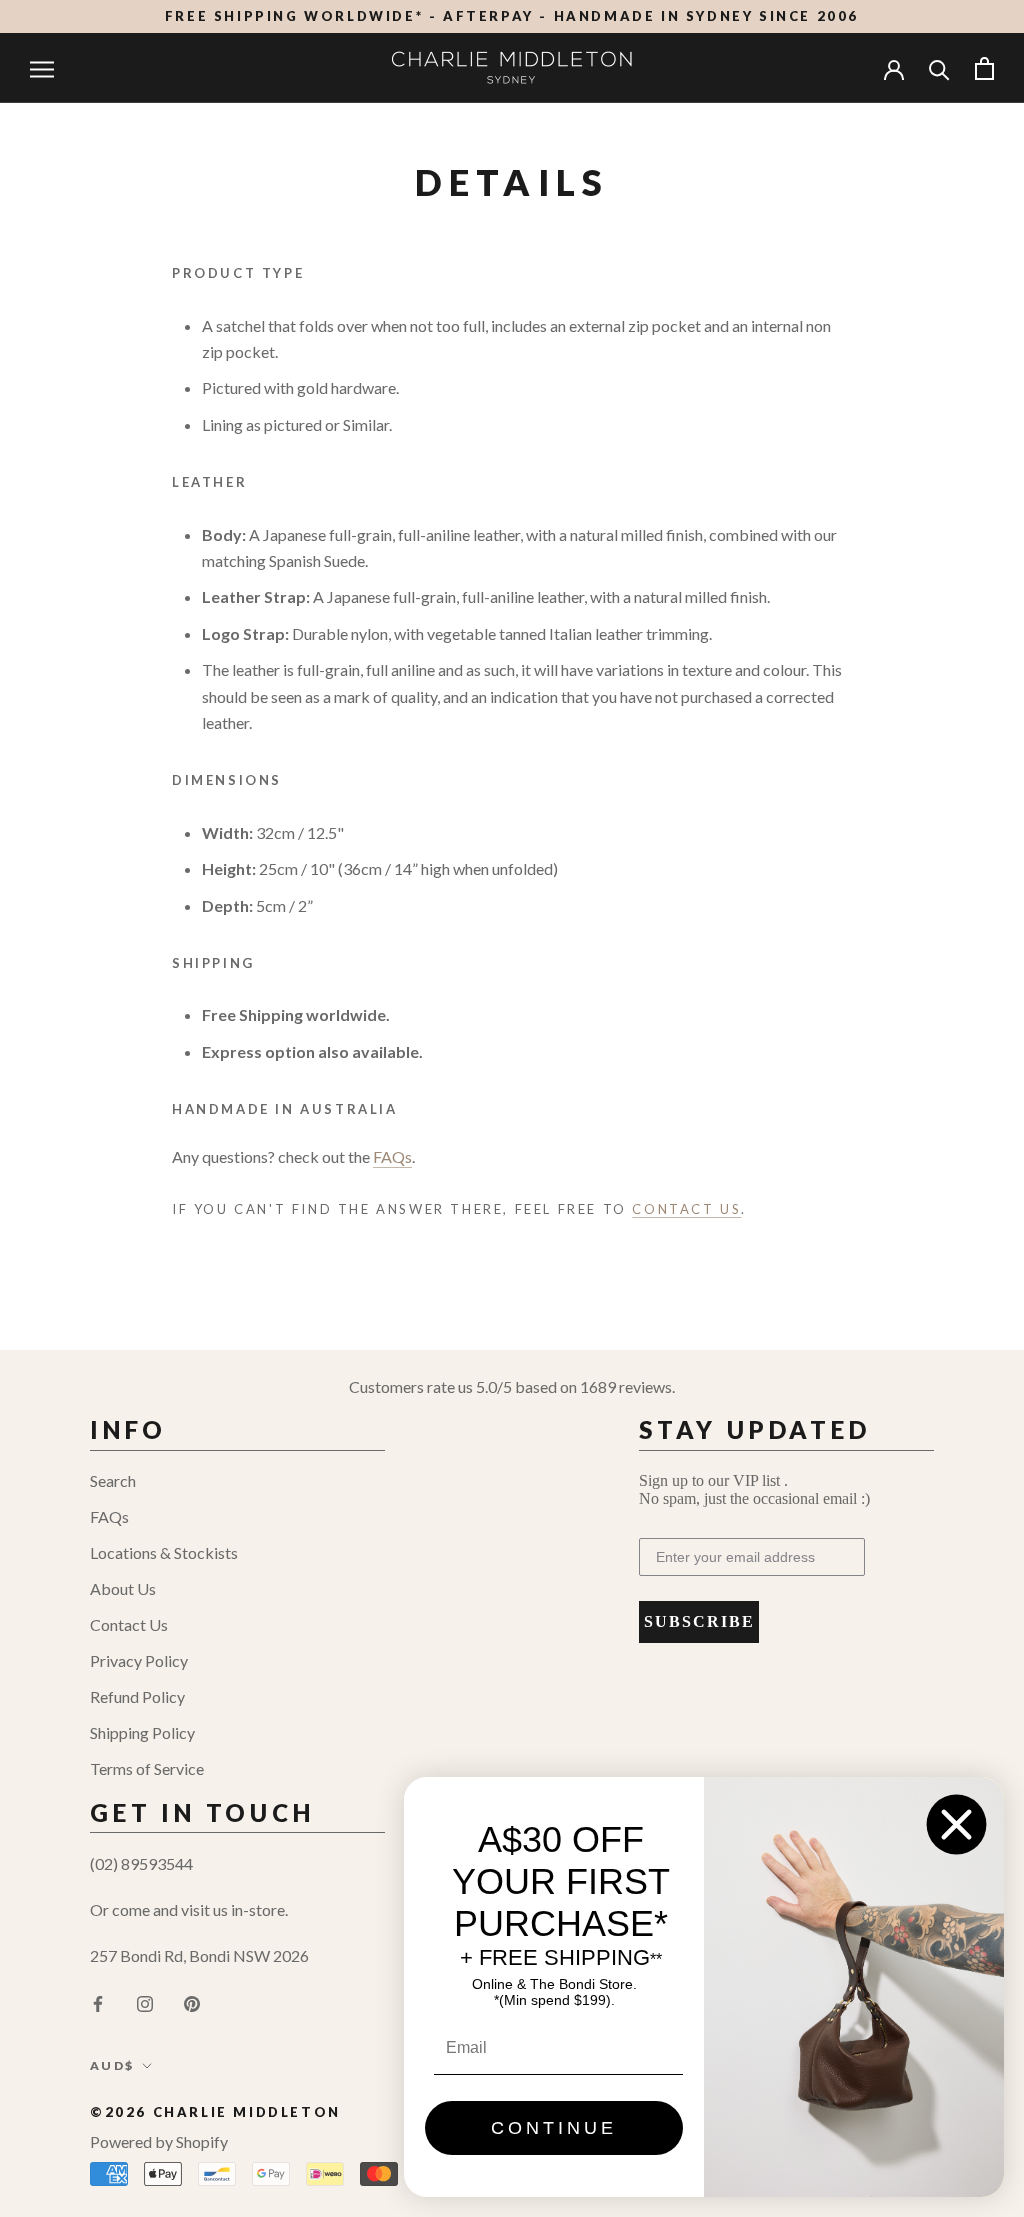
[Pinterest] (192, 2002)
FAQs (109, 1516)
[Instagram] (145, 2002)
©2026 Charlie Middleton (215, 2112)
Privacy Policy (139, 1660)
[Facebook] (98, 2002)
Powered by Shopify (159, 2141)
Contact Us (129, 1624)
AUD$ (112, 2065)
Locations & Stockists (164, 1552)
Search (113, 1480)
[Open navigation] (42, 68)
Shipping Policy (142, 1732)
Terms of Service (147, 1768)
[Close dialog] (956, 1824)
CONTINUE (554, 2128)
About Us (123, 1588)
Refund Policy (137, 1696)
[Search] (939, 68)
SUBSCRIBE (699, 1621)
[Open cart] (984, 68)
